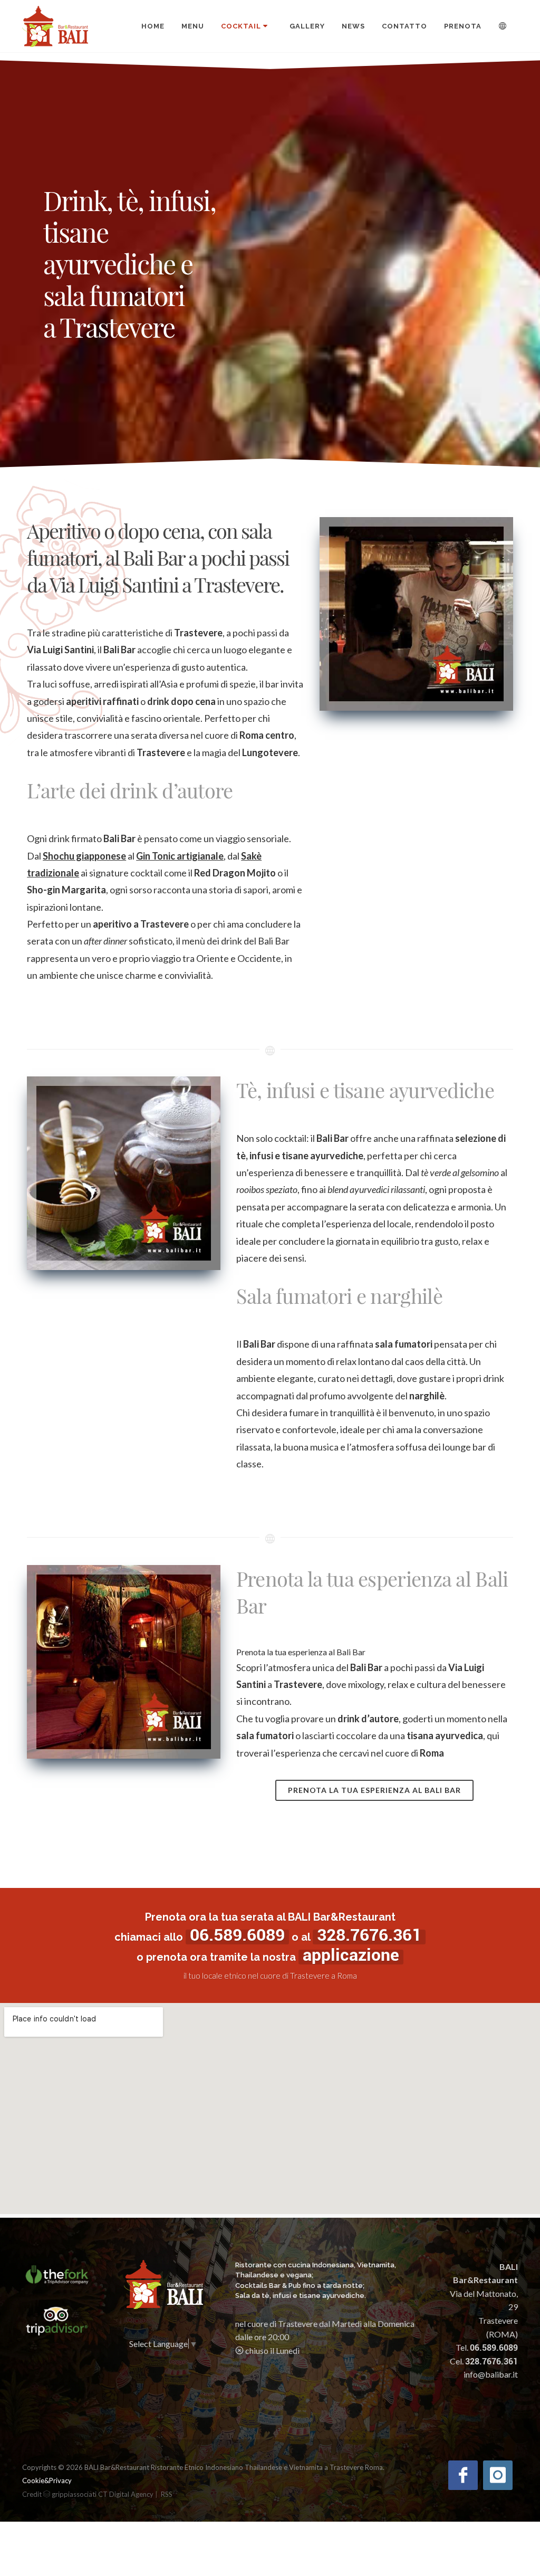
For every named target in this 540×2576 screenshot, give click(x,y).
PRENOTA (463, 26)
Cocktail (241, 26)
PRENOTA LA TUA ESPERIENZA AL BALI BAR (374, 1790)
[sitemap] (160, 2494)
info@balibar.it (491, 2374)
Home (153, 26)
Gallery (307, 26)
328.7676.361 (369, 1935)
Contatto (404, 26)
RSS (167, 2494)
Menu (193, 26)
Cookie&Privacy (47, 2480)
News (353, 26)
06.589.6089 (237, 1935)
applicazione (351, 1955)
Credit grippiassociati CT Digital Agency (88, 2494)
